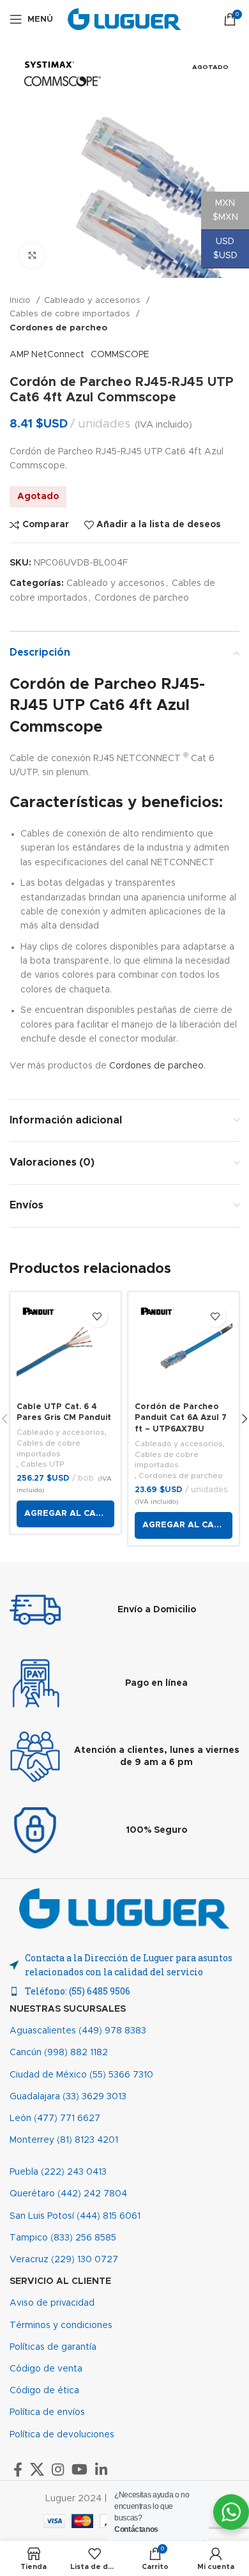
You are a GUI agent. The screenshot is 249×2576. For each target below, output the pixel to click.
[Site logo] (125, 19)
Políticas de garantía (53, 2347)
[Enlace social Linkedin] (101, 2469)
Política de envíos (47, 2412)
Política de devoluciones (62, 2435)
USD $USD (219, 249)
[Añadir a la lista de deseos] (97, 1316)
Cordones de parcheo (58, 328)
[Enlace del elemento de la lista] (124, 1991)
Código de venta (46, 2369)
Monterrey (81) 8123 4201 (64, 2140)
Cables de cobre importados (71, 314)
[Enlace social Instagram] (58, 2469)
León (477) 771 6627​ (55, 2118)
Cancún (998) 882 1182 (59, 2053)
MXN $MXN (220, 210)
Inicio (21, 300)
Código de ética (44, 2391)
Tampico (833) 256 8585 (63, 2238)
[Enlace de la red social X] (37, 2469)
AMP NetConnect (47, 355)
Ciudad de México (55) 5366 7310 (81, 2075)
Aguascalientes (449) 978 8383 (78, 2031)
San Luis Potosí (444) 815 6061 (75, 2216)
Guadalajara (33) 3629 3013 (68, 2097)
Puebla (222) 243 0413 (58, 2172)
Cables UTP (42, 1464)
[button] (65, 1514)
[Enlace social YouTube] (79, 2469)
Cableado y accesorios (94, 300)
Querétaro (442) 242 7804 (68, 2194)
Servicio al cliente (60, 2281)
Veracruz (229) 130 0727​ (64, 2260)
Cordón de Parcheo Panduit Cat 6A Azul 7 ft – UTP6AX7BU (181, 1418)
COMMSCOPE (120, 355)
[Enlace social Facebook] (18, 2469)
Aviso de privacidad (52, 2303)
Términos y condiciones (61, 2325)
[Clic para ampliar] (32, 256)
